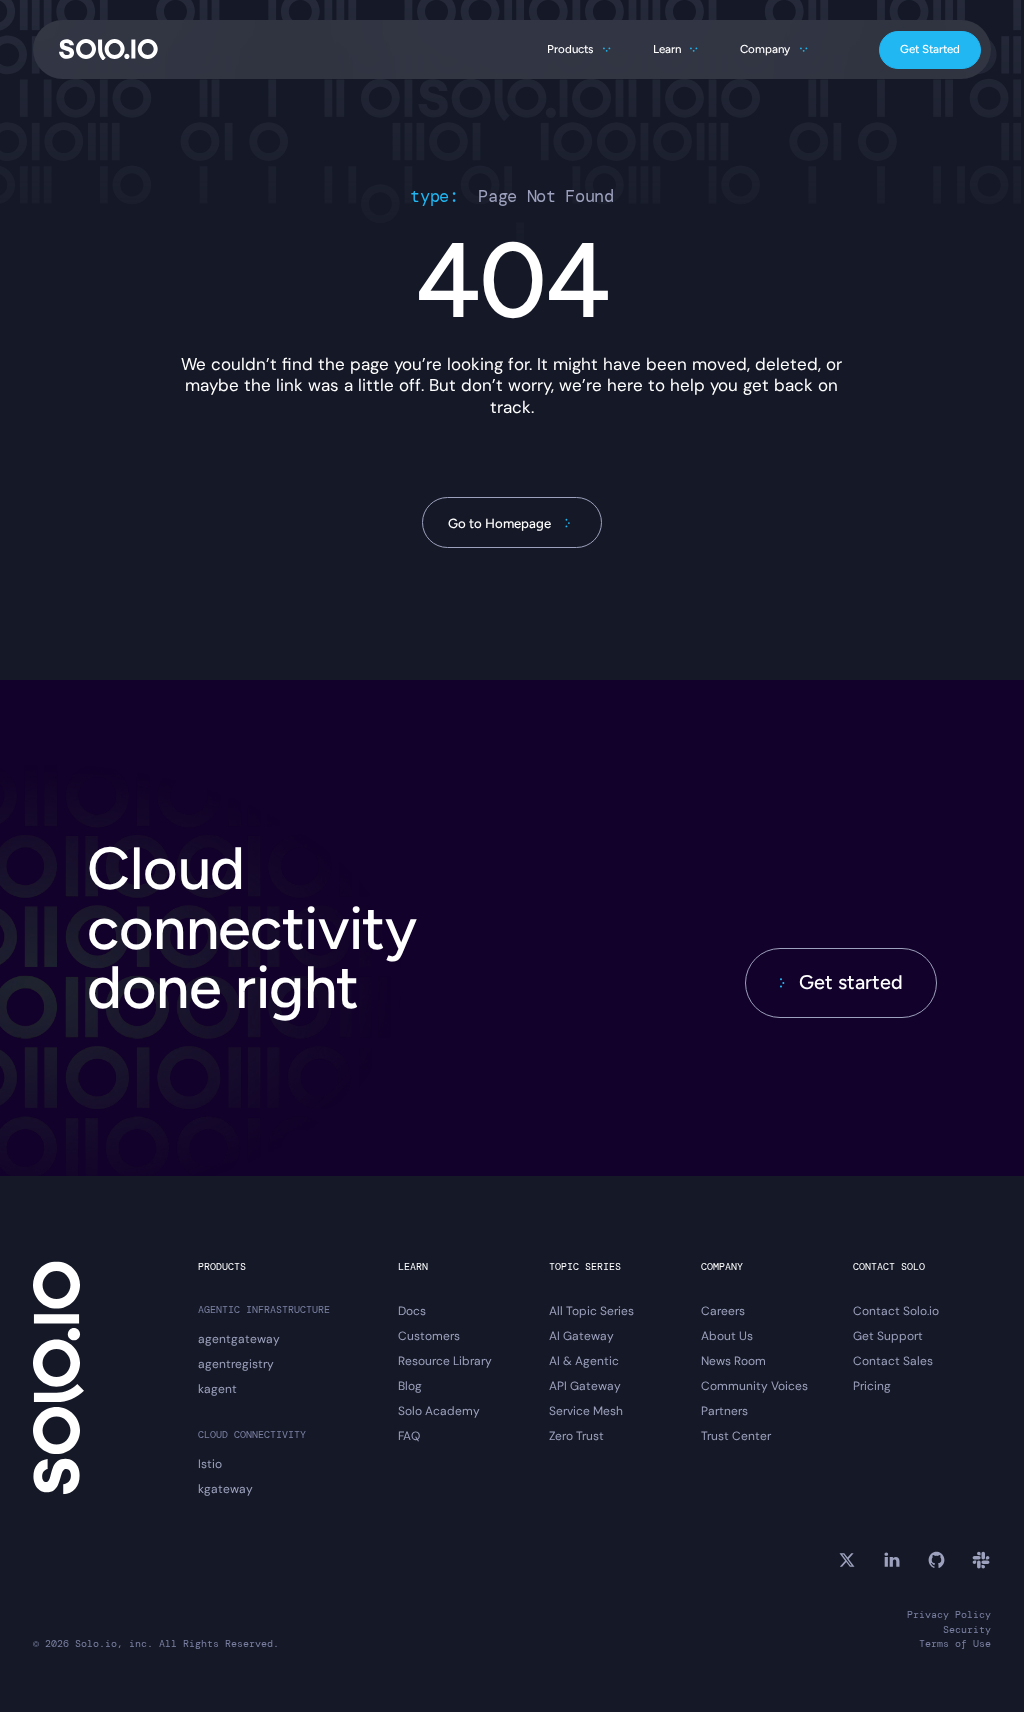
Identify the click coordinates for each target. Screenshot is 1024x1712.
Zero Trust (576, 1436)
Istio (210, 1464)
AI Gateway (581, 1336)
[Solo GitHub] (937, 1560)
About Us (727, 1336)
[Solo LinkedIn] (892, 1560)
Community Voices (754, 1386)
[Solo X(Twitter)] (847, 1560)
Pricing (872, 1386)
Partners (724, 1411)
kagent (217, 1389)
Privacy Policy (949, 1615)
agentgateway (239, 1339)
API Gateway (585, 1386)
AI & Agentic (584, 1361)
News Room (733, 1361)
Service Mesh (586, 1411)
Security (967, 1630)
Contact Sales (893, 1361)
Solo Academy (439, 1411)
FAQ (409, 1436)
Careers (723, 1311)
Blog (410, 1386)
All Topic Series (591, 1311)
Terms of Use (955, 1644)
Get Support (888, 1336)
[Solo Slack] (981, 1560)
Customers (429, 1336)
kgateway (225, 1489)
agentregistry (236, 1364)
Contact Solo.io (896, 1311)
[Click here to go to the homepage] (108, 50)
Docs (412, 1311)
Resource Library (445, 1361)
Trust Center (736, 1436)
